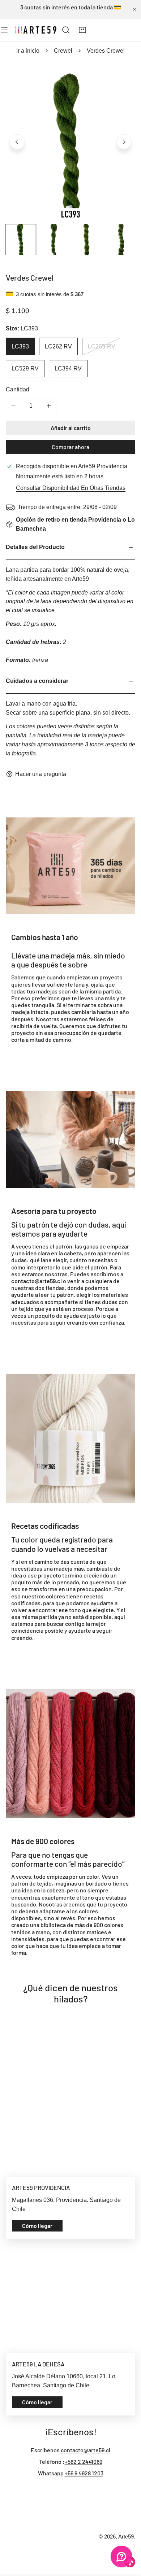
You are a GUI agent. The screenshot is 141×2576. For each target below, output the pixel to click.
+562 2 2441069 (84, 2461)
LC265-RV (102, 346)
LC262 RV (58, 346)
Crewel (63, 51)
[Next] (124, 142)
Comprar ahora (70, 447)
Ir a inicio (28, 51)
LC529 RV (25, 368)
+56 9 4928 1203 (84, 2473)
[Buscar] (66, 30)
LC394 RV (68, 368)
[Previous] (17, 142)
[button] (83, 30)
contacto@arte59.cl (86, 2450)
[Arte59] (36, 30)
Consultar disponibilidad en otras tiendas (71, 488)
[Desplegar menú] (4, 30)
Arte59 (126, 2537)
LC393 (20, 346)
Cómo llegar (37, 2226)
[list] (70, 141)
